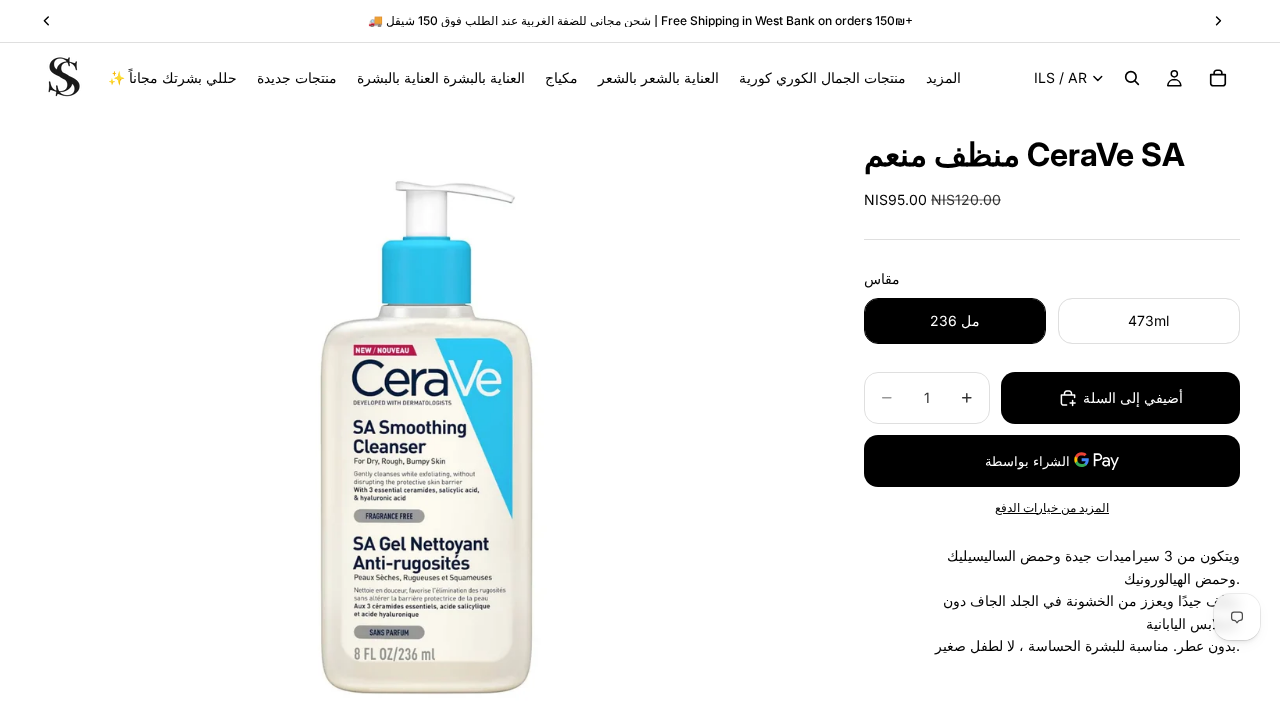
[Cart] (1218, 78)
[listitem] (943, 78)
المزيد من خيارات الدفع (1052, 508)
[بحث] (1132, 78)
